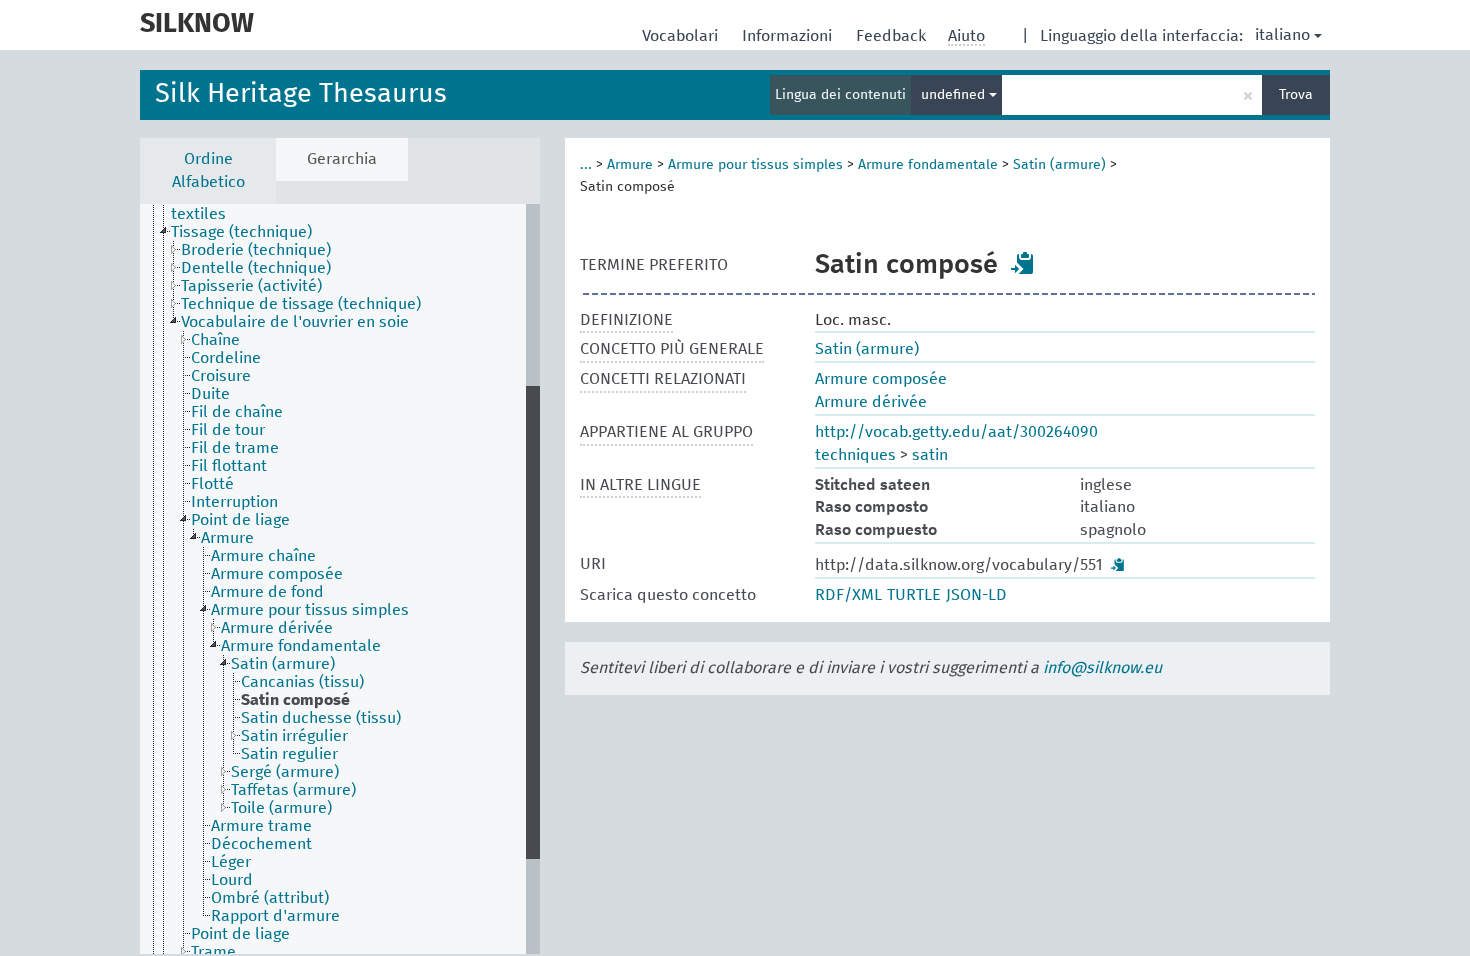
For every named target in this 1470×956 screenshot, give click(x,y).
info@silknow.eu (1102, 668)
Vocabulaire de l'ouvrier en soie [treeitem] (295, 322)
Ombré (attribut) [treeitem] (270, 898)
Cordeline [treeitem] (226, 358)
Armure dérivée (871, 402)
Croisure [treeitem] (221, 376)
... (586, 165)
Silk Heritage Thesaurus (301, 94)
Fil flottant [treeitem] (229, 466)
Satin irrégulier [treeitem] (294, 736)
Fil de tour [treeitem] (228, 430)
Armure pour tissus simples (755, 165)
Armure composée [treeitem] (277, 574)
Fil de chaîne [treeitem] (237, 412)
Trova (1296, 95)
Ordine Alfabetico (208, 170)
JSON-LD (976, 595)
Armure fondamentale (928, 165)
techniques (855, 455)
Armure (630, 165)
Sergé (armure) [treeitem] (285, 772)
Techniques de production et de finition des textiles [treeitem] (328, 205)
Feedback (893, 36)
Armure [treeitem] (227, 538)
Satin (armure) (1059, 165)
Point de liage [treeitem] (240, 520)
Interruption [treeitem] (234, 502)
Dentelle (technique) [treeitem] (256, 268)
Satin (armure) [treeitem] (283, 664)
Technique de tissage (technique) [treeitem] (301, 304)
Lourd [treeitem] (232, 880)
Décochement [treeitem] (261, 844)
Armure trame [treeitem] (261, 826)
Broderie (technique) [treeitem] (256, 250)
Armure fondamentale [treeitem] (301, 646)
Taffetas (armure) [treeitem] (293, 790)
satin (930, 455)
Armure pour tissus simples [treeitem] (310, 610)
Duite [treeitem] (210, 394)
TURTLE (914, 595)
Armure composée (881, 379)
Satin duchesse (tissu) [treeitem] (321, 718)
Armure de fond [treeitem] (267, 592)
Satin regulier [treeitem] (289, 754)
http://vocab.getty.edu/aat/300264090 (956, 432)
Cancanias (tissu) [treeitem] (302, 682)
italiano (1282, 35)
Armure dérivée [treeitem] (277, 628)
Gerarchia (342, 159)
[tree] (340, 579)
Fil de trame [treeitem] (235, 448)
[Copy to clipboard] (1023, 263)
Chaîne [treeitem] (215, 340)
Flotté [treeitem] (212, 484)
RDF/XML (848, 595)
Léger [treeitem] (231, 862)
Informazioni (789, 36)
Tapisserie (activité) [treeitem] (251, 286)
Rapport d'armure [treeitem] (275, 916)
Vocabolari (682, 36)
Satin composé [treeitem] (295, 700)
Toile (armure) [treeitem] (281, 808)
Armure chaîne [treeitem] (263, 556)
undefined (955, 95)
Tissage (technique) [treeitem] (241, 232)
